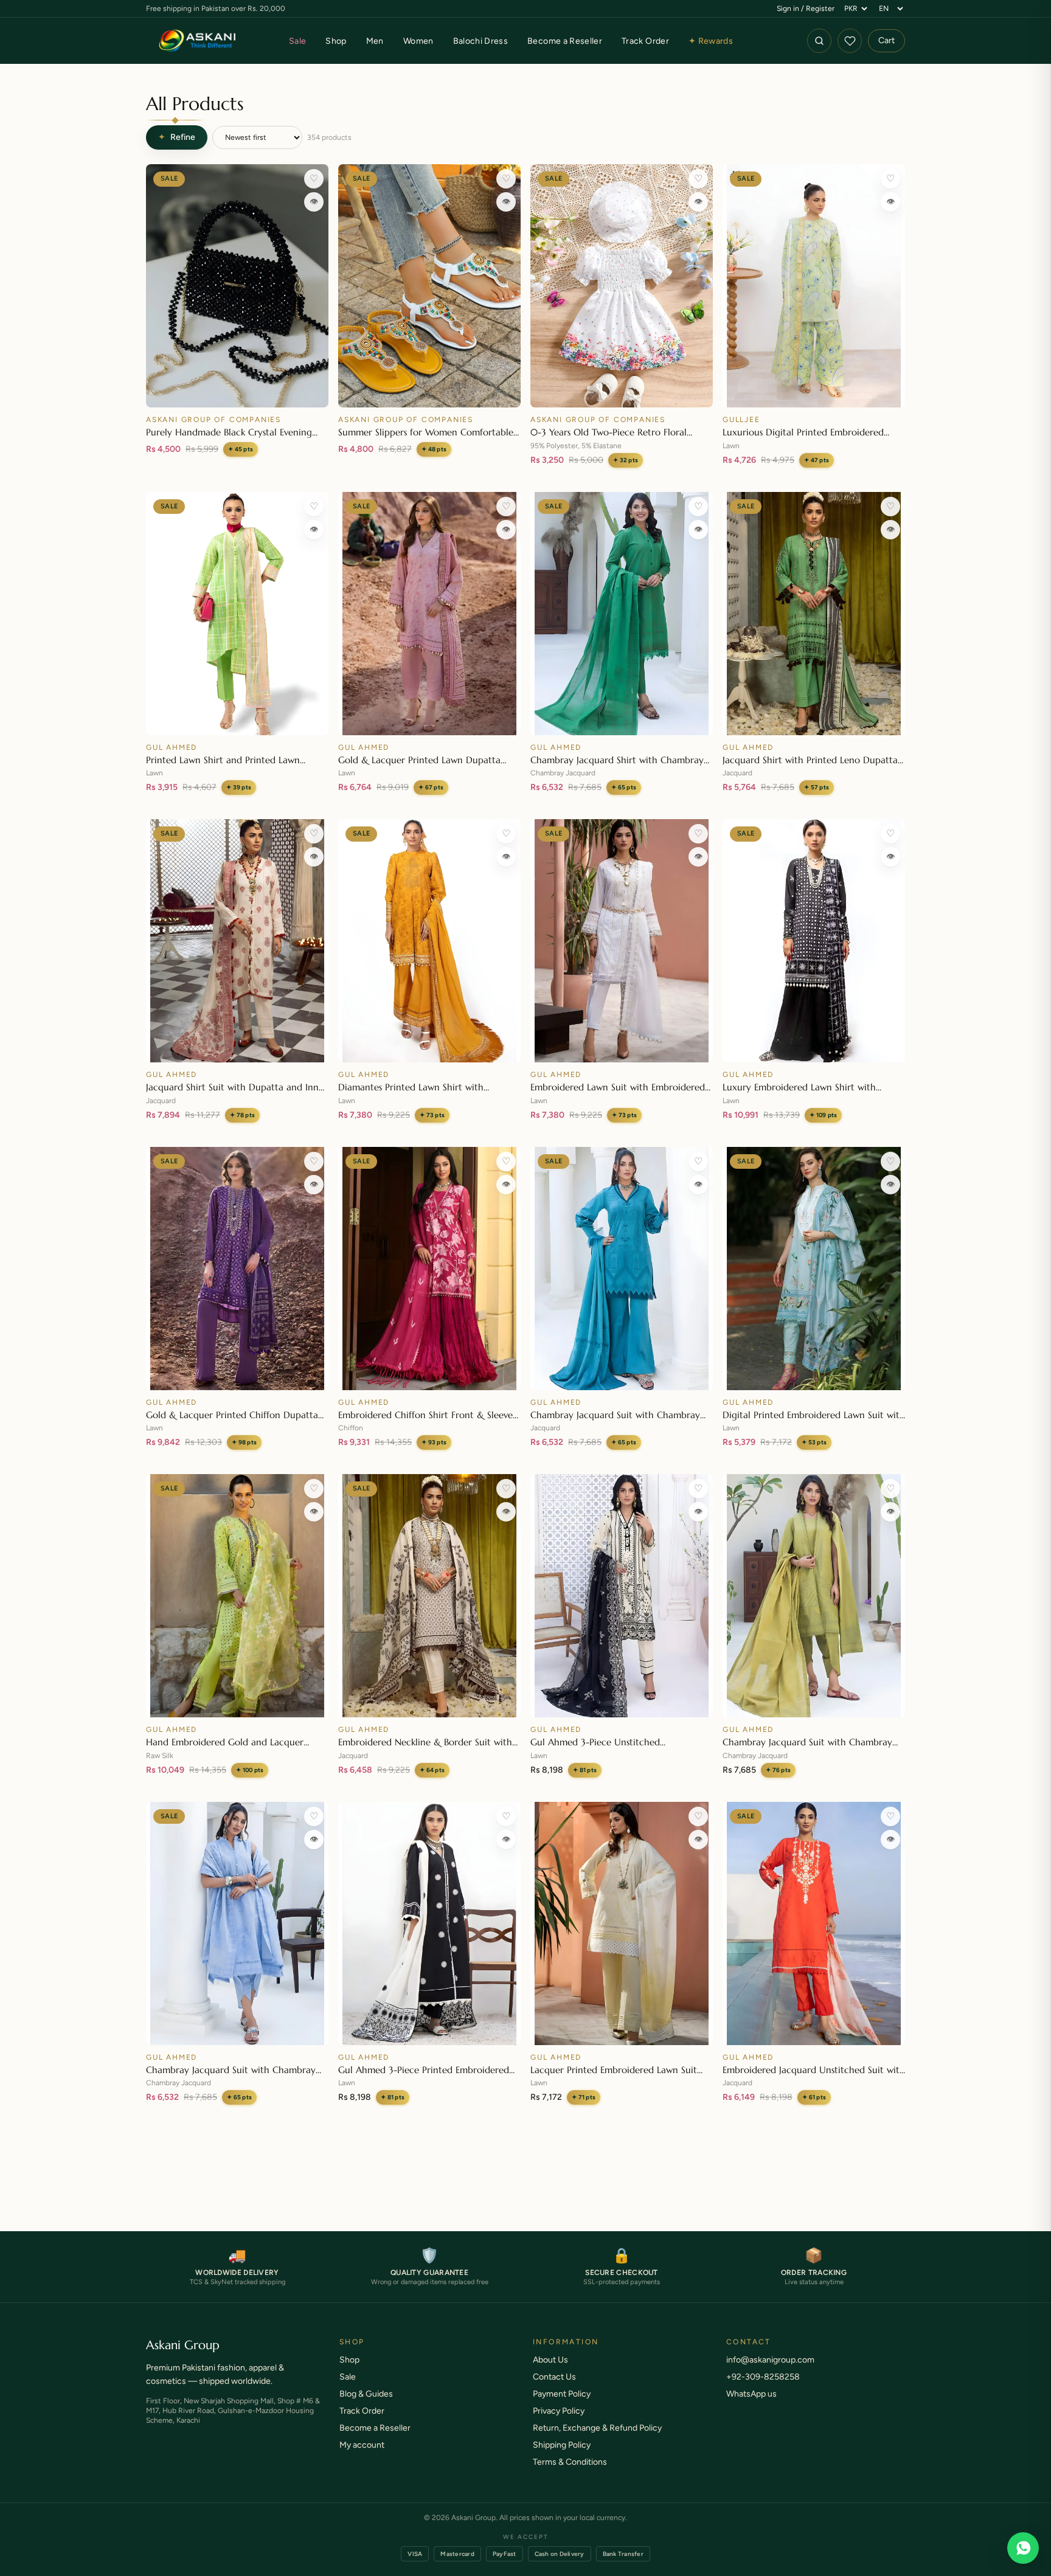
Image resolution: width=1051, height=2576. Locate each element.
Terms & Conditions (570, 2462)
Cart (886, 40)
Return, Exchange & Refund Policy (597, 2428)
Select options (430, 393)
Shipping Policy (562, 2445)
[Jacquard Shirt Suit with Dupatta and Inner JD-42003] (237, 941)
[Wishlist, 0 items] (850, 41)
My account (362, 2445)
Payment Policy (562, 2394)
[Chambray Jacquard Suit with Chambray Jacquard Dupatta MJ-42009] (814, 1596)
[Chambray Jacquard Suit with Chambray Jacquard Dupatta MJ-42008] (237, 1923)
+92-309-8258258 (763, 2377)
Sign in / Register (806, 9)
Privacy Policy (559, 2411)
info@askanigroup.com (770, 2360)
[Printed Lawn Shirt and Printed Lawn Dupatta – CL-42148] (237, 614)
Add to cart (237, 393)
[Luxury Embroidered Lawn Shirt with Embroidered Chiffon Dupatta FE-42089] (814, 941)
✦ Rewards (711, 41)
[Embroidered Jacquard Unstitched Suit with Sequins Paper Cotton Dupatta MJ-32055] (814, 1923)
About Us (550, 2360)
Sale (297, 41)
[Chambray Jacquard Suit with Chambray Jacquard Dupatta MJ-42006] (622, 1269)
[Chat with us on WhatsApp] (1023, 2548)
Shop (336, 41)
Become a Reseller (565, 41)
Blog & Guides (366, 2394)
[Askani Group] (198, 41)
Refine (177, 137)
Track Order (645, 41)
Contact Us (554, 2377)
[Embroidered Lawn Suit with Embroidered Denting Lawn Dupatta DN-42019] (622, 941)
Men (375, 41)
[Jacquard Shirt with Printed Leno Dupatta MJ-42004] (814, 614)
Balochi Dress (481, 41)
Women (418, 41)
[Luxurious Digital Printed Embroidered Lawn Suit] (814, 286)
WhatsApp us (751, 2394)
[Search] (819, 41)
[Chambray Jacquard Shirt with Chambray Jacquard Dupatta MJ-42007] (622, 614)
